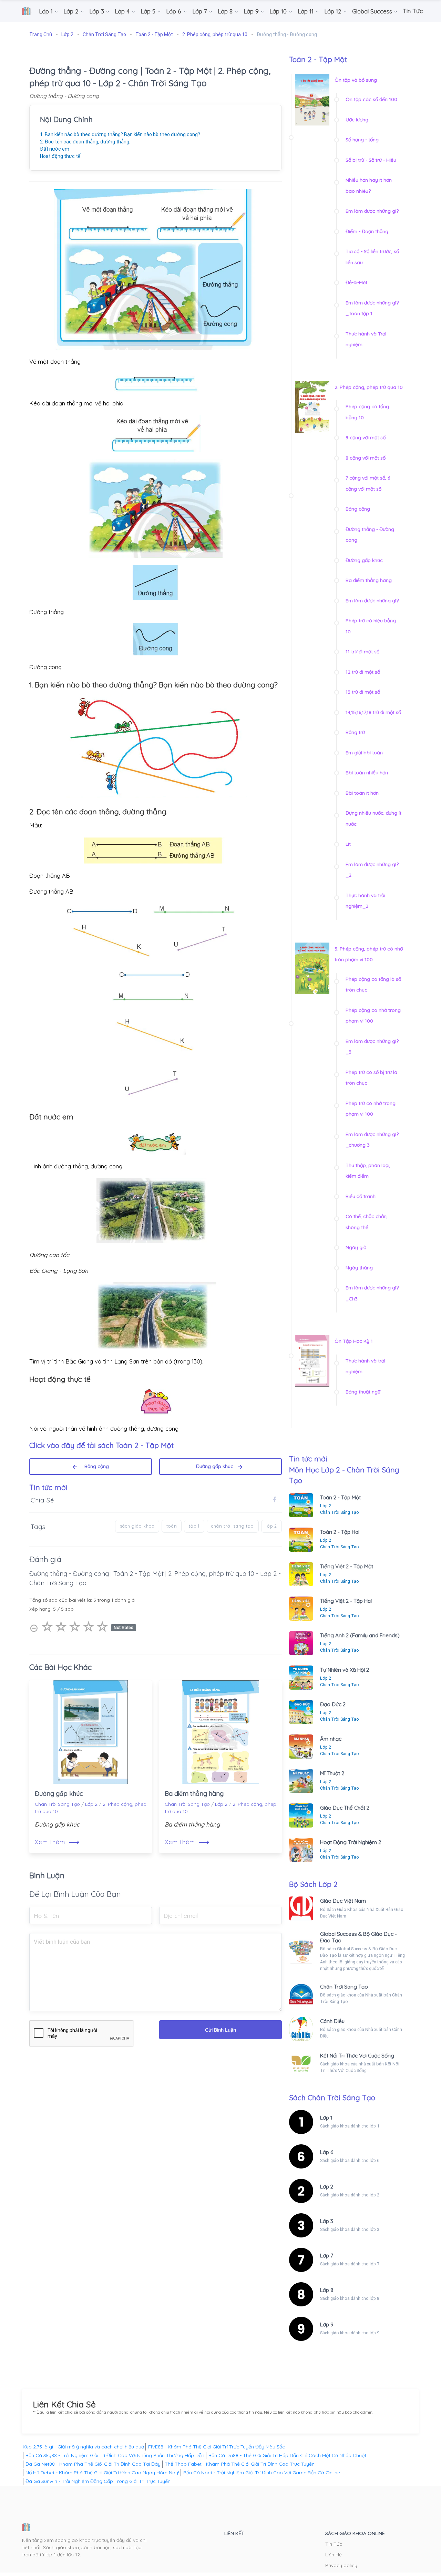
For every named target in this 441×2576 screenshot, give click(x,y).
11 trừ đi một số (362, 652)
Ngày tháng (359, 1268)
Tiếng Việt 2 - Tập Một (347, 1566)
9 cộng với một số (366, 437)
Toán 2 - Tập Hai (340, 1532)
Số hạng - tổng (362, 140)
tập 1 (194, 1526)
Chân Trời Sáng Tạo (57, 1804)
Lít (348, 844)
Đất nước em (55, 149)
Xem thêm (57, 1842)
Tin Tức (334, 2544)
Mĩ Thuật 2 (332, 1773)
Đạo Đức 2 (333, 1704)
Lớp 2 (91, 1804)
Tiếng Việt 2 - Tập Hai (346, 1601)
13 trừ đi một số (363, 692)
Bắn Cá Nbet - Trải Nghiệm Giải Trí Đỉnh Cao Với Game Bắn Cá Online (262, 2473)
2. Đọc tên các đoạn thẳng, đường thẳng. (85, 142)
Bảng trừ (355, 732)
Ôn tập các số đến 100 (371, 99)
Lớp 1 (326, 2118)
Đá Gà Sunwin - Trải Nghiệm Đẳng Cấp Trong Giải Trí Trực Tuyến (98, 2481)
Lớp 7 (327, 2256)
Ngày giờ (356, 1247)
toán (172, 1526)
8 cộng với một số (366, 458)
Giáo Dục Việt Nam (343, 1901)
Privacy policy (341, 2565)
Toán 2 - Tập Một (340, 1497)
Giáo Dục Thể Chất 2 (345, 1808)
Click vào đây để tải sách (101, 1445)
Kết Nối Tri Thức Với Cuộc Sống (357, 2056)
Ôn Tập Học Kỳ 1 (354, 1341)
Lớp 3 (327, 2221)
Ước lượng (357, 120)
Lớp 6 (327, 2152)
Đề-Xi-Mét (356, 282)
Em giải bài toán (364, 753)
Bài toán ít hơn (362, 793)
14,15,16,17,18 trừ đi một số (373, 712)
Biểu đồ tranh (361, 1196)
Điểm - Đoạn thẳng (367, 231)
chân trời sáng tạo (233, 1526)
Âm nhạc (331, 1739)
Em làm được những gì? (372, 211)
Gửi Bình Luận (220, 2030)
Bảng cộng (94, 1466)
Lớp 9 (327, 2325)
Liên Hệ (334, 2555)
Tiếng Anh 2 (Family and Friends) (360, 1635)
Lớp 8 (327, 2290)
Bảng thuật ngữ (363, 1392)
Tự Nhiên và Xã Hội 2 (345, 1670)
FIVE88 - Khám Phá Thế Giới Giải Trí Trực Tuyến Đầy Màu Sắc (217, 2447)
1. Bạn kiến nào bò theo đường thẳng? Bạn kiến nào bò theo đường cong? (120, 134)
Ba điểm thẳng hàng (194, 1794)
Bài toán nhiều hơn (367, 773)
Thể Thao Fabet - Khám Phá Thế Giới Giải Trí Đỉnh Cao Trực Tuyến (240, 2464)
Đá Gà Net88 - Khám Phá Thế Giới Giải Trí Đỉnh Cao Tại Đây (93, 2464)
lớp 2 (271, 1526)
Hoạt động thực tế (60, 156)
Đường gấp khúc (217, 1466)
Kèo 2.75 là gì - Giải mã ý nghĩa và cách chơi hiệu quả (83, 2447)
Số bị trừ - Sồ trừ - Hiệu (371, 160)
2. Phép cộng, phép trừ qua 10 (369, 387)
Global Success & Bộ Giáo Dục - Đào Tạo (358, 1937)
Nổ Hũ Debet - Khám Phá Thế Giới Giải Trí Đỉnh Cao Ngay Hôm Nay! (102, 2473)
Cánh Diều (332, 2021)
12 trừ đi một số (363, 672)
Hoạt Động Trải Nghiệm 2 (351, 1842)
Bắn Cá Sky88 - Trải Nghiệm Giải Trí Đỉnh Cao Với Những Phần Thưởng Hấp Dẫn (115, 2455)
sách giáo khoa (137, 1526)
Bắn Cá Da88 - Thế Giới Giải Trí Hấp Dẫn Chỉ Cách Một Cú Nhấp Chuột (287, 2455)
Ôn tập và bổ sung (356, 80)
